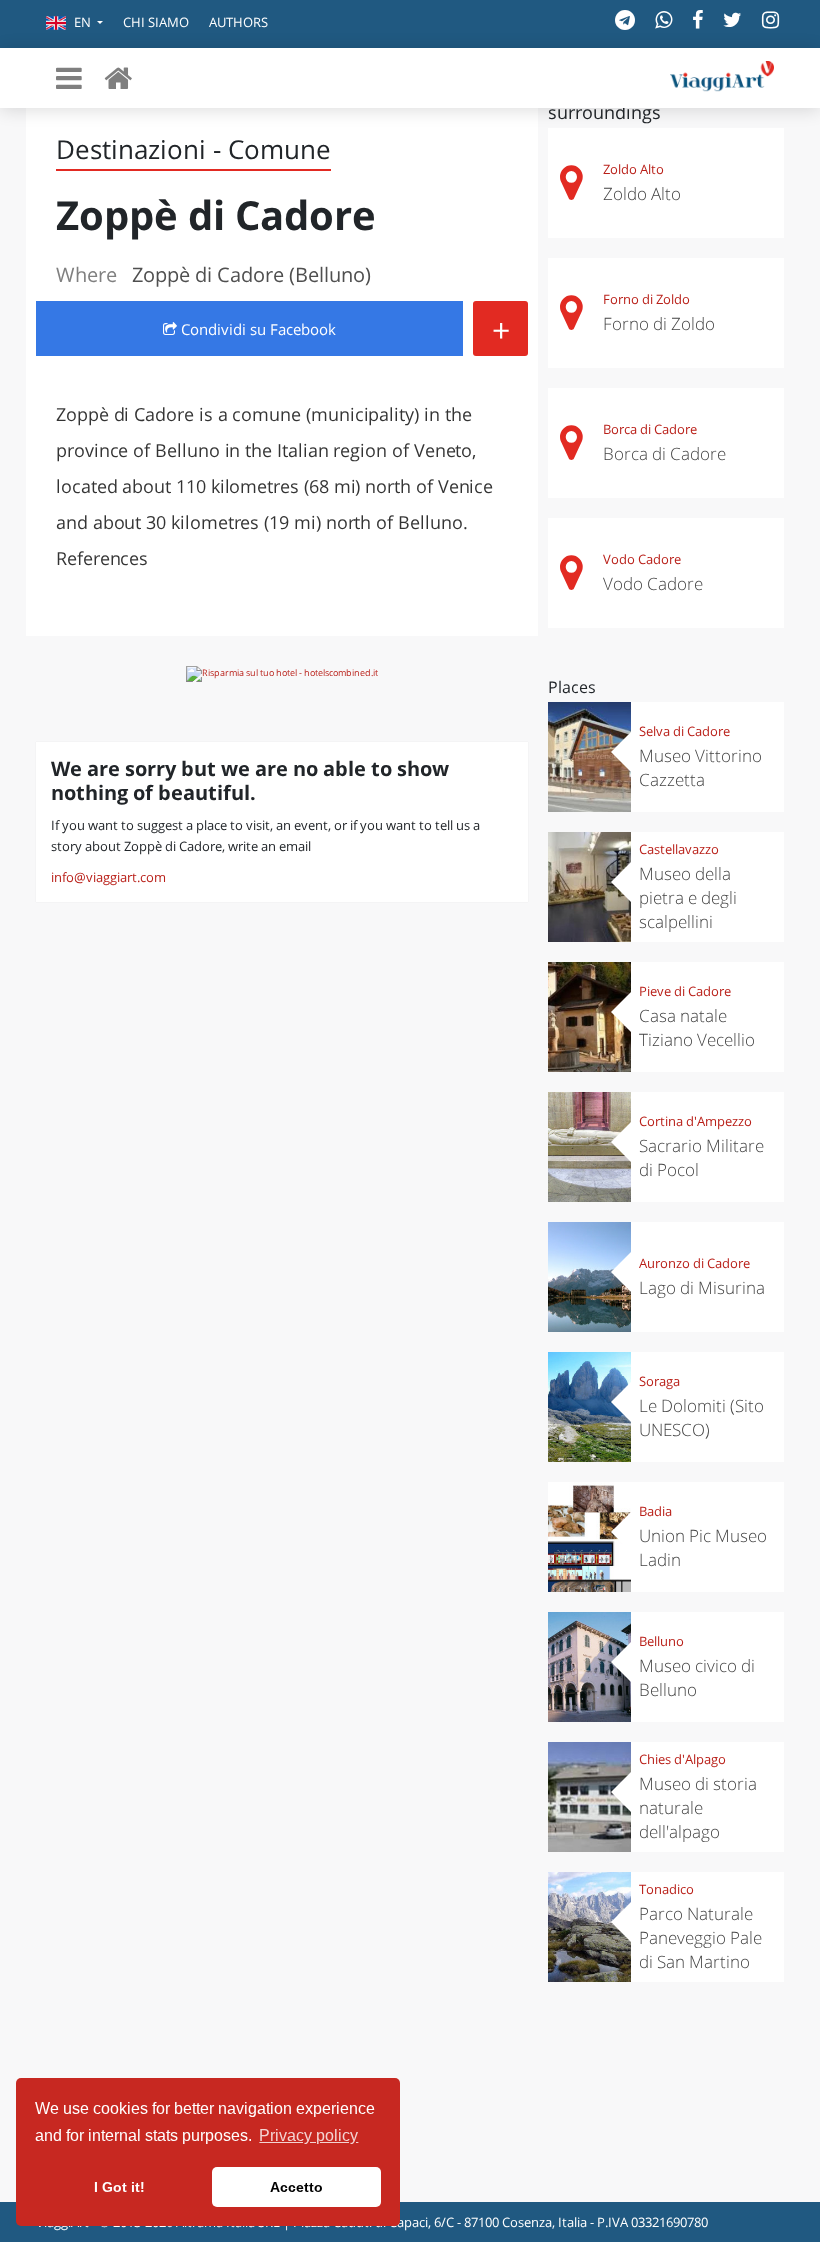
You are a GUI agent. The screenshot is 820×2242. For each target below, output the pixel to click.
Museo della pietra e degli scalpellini (688, 897)
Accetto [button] (296, 2187)
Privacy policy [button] (308, 2135)
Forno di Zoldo (646, 299)
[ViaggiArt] (118, 77)
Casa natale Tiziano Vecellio (697, 1027)
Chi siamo (156, 22)
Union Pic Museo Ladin (703, 1547)
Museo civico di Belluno (697, 1677)
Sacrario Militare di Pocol (701, 1157)
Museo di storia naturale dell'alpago (698, 1807)
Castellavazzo (679, 849)
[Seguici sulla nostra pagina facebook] (697, 19)
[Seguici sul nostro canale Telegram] (625, 19)
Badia (655, 1511)
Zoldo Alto (633, 169)
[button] (74, 24)
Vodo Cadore (642, 559)
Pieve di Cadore (685, 991)
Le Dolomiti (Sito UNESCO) (701, 1417)
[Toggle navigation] (69, 78)
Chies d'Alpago (682, 1759)
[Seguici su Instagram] (770, 19)
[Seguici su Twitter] (732, 19)
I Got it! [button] (119, 2187)
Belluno (661, 1641)
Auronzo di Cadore (694, 1263)
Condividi (256, 329)
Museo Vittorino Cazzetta (700, 767)
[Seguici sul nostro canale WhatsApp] (663, 19)
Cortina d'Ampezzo (695, 1121)
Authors (238, 22)
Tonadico (666, 1889)
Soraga (659, 1381)
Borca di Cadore (650, 429)
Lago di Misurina (702, 1287)
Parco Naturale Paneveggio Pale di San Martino (700, 1937)
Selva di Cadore (684, 731)
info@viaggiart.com (108, 877)
